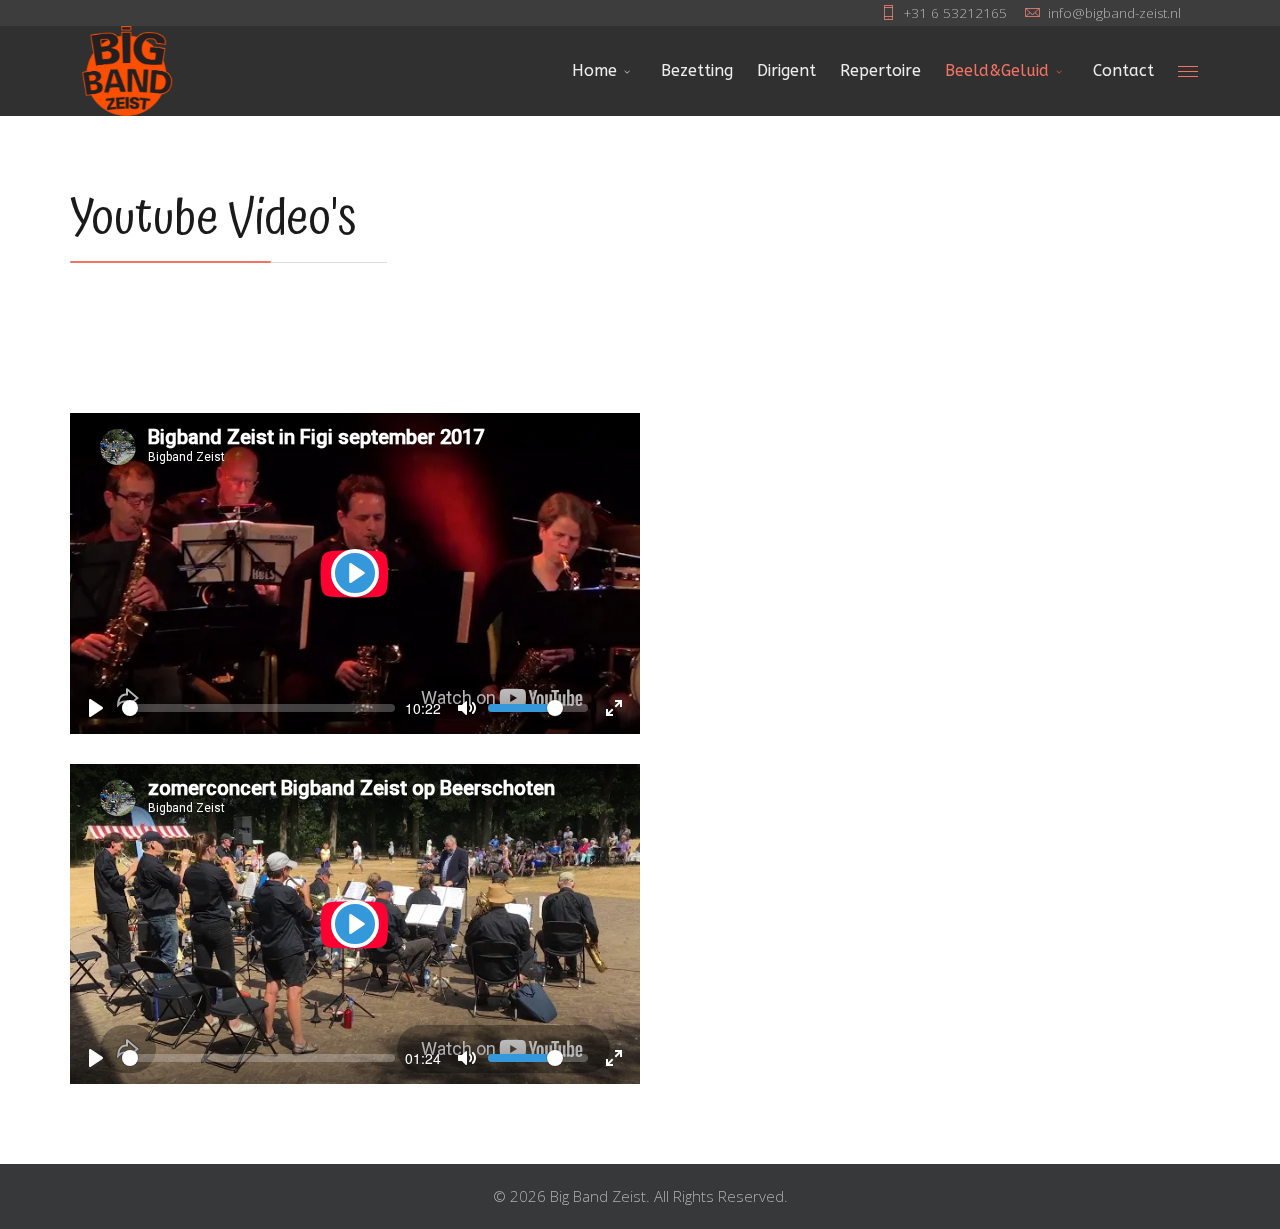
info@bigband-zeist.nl (1114, 13)
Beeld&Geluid (997, 70)
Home (594, 70)
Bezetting (697, 70)
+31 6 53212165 (955, 13)
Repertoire (880, 70)
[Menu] (1188, 71)
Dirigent (786, 70)
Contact (1123, 70)
